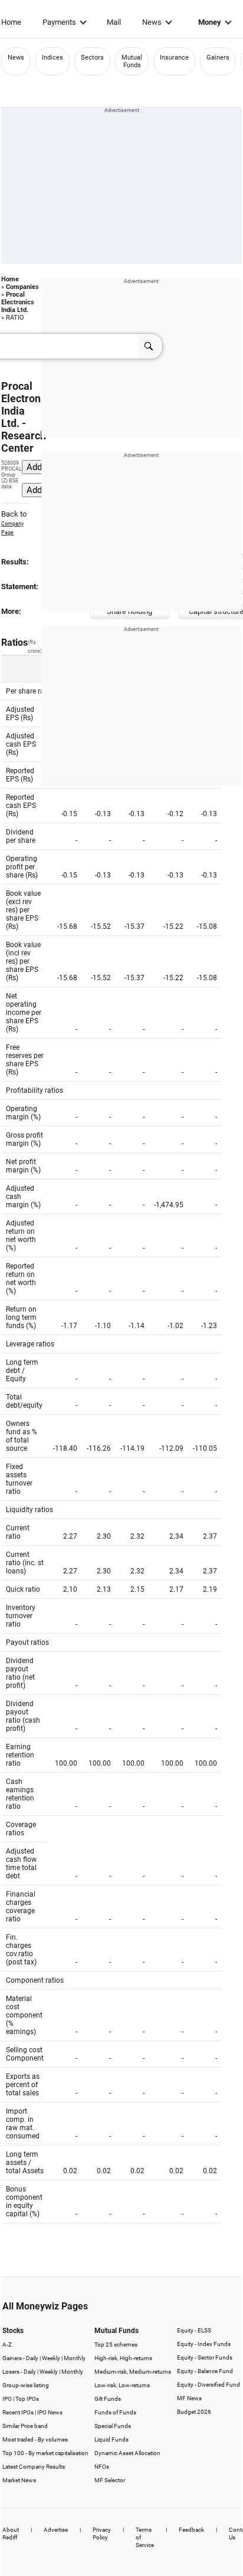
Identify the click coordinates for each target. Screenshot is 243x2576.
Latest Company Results (34, 2467)
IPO (7, 2399)
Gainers (218, 57)
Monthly (75, 2358)
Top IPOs (27, 2399)
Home (11, 22)
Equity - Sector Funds (205, 2357)
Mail (114, 22)
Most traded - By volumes (35, 2439)
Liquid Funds (111, 2439)
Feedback (191, 2530)
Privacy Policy (102, 2534)
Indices (52, 57)
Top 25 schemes (116, 2345)
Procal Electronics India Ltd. (18, 302)
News (152, 22)
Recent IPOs (18, 2412)
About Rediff (11, 2534)
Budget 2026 (194, 2412)
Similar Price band (25, 2426)
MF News (189, 2398)
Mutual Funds (132, 61)
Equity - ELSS (194, 2330)
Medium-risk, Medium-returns (133, 2372)
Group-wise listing (26, 2385)
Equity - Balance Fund (205, 2371)
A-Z (7, 2345)
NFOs (102, 2467)
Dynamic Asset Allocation (127, 2453)
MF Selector (110, 2480)
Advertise (56, 2530)
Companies (22, 287)
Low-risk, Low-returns (122, 2385)
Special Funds (113, 2426)
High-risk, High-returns (123, 2358)
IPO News (50, 2412)
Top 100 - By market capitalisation (45, 2453)
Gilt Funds (108, 2399)
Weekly (51, 2358)
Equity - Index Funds (204, 2344)
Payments (59, 22)
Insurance (174, 57)
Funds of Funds (115, 2412)
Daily (32, 2358)
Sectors (92, 57)
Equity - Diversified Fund (208, 2385)
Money (210, 22)
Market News (19, 2480)
